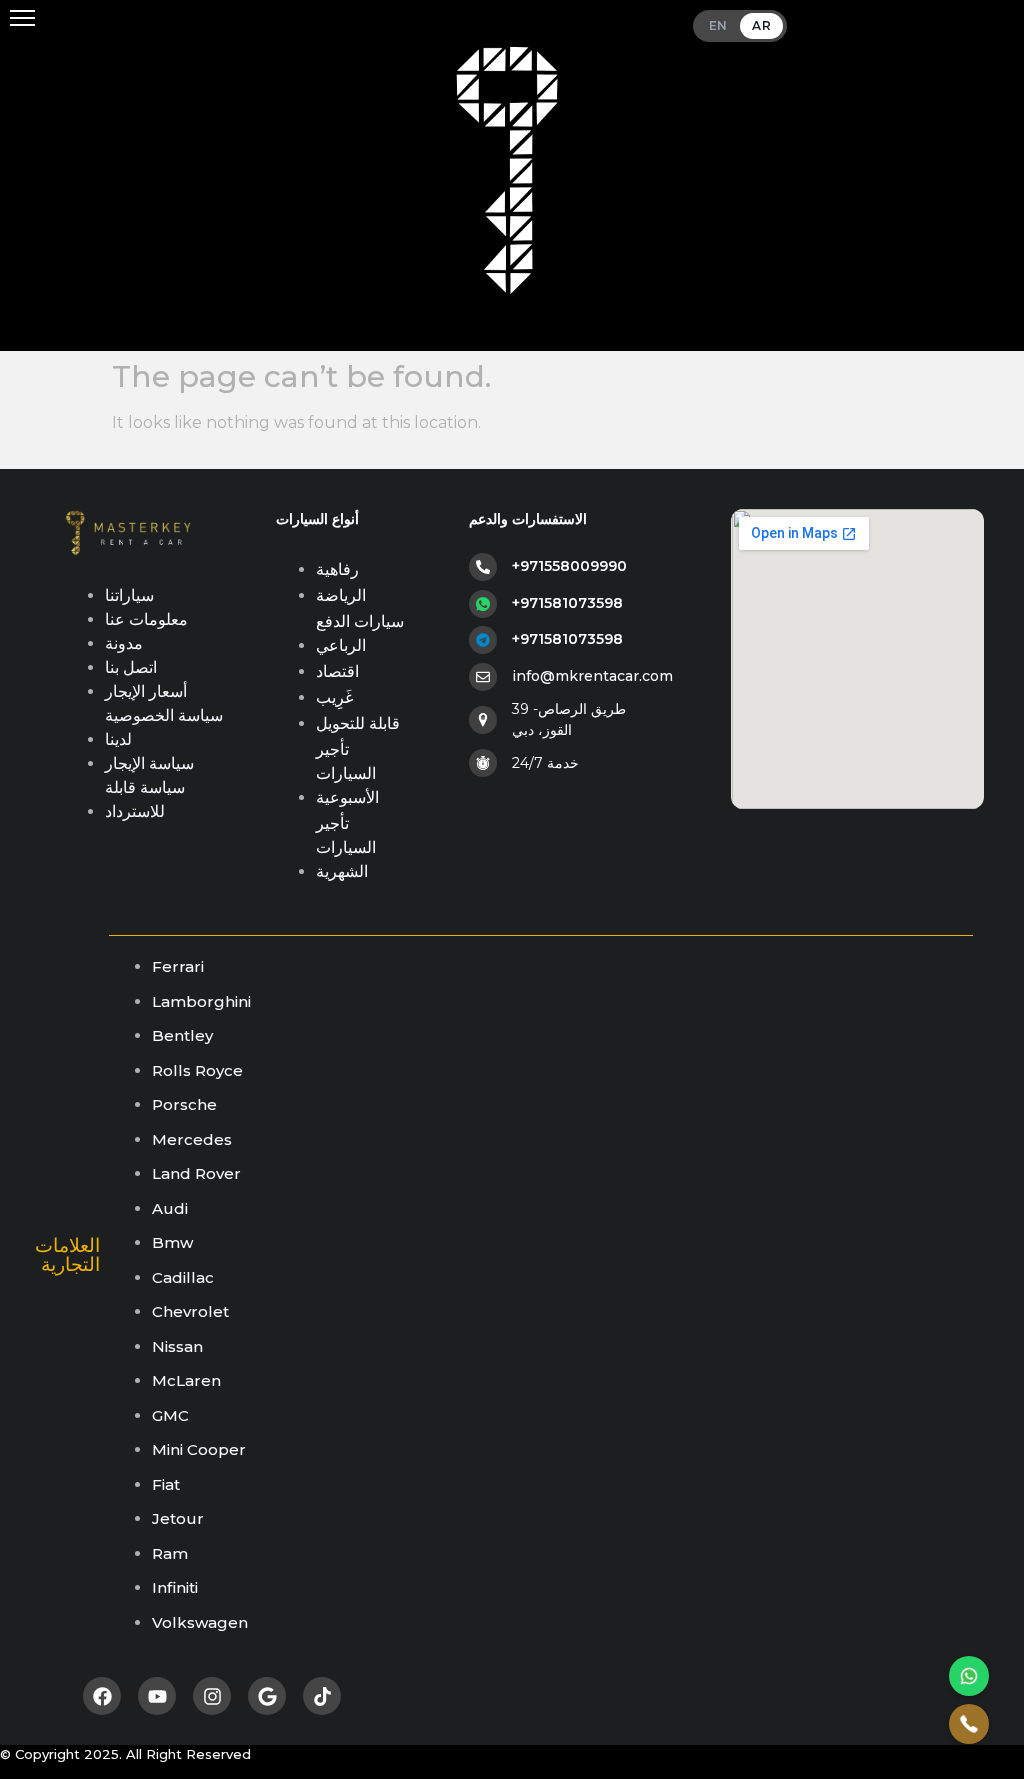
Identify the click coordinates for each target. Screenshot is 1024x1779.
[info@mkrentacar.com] (483, 677)
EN (718, 25)
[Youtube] (157, 1696)
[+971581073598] (483, 604)
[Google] (267, 1696)
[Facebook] (102, 1696)
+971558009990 (569, 566)
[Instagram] (212, 1696)
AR (761, 25)
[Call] (969, 1724)
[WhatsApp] (969, 1676)
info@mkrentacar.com (592, 676)
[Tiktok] (322, 1696)
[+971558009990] (483, 567)
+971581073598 (567, 603)
